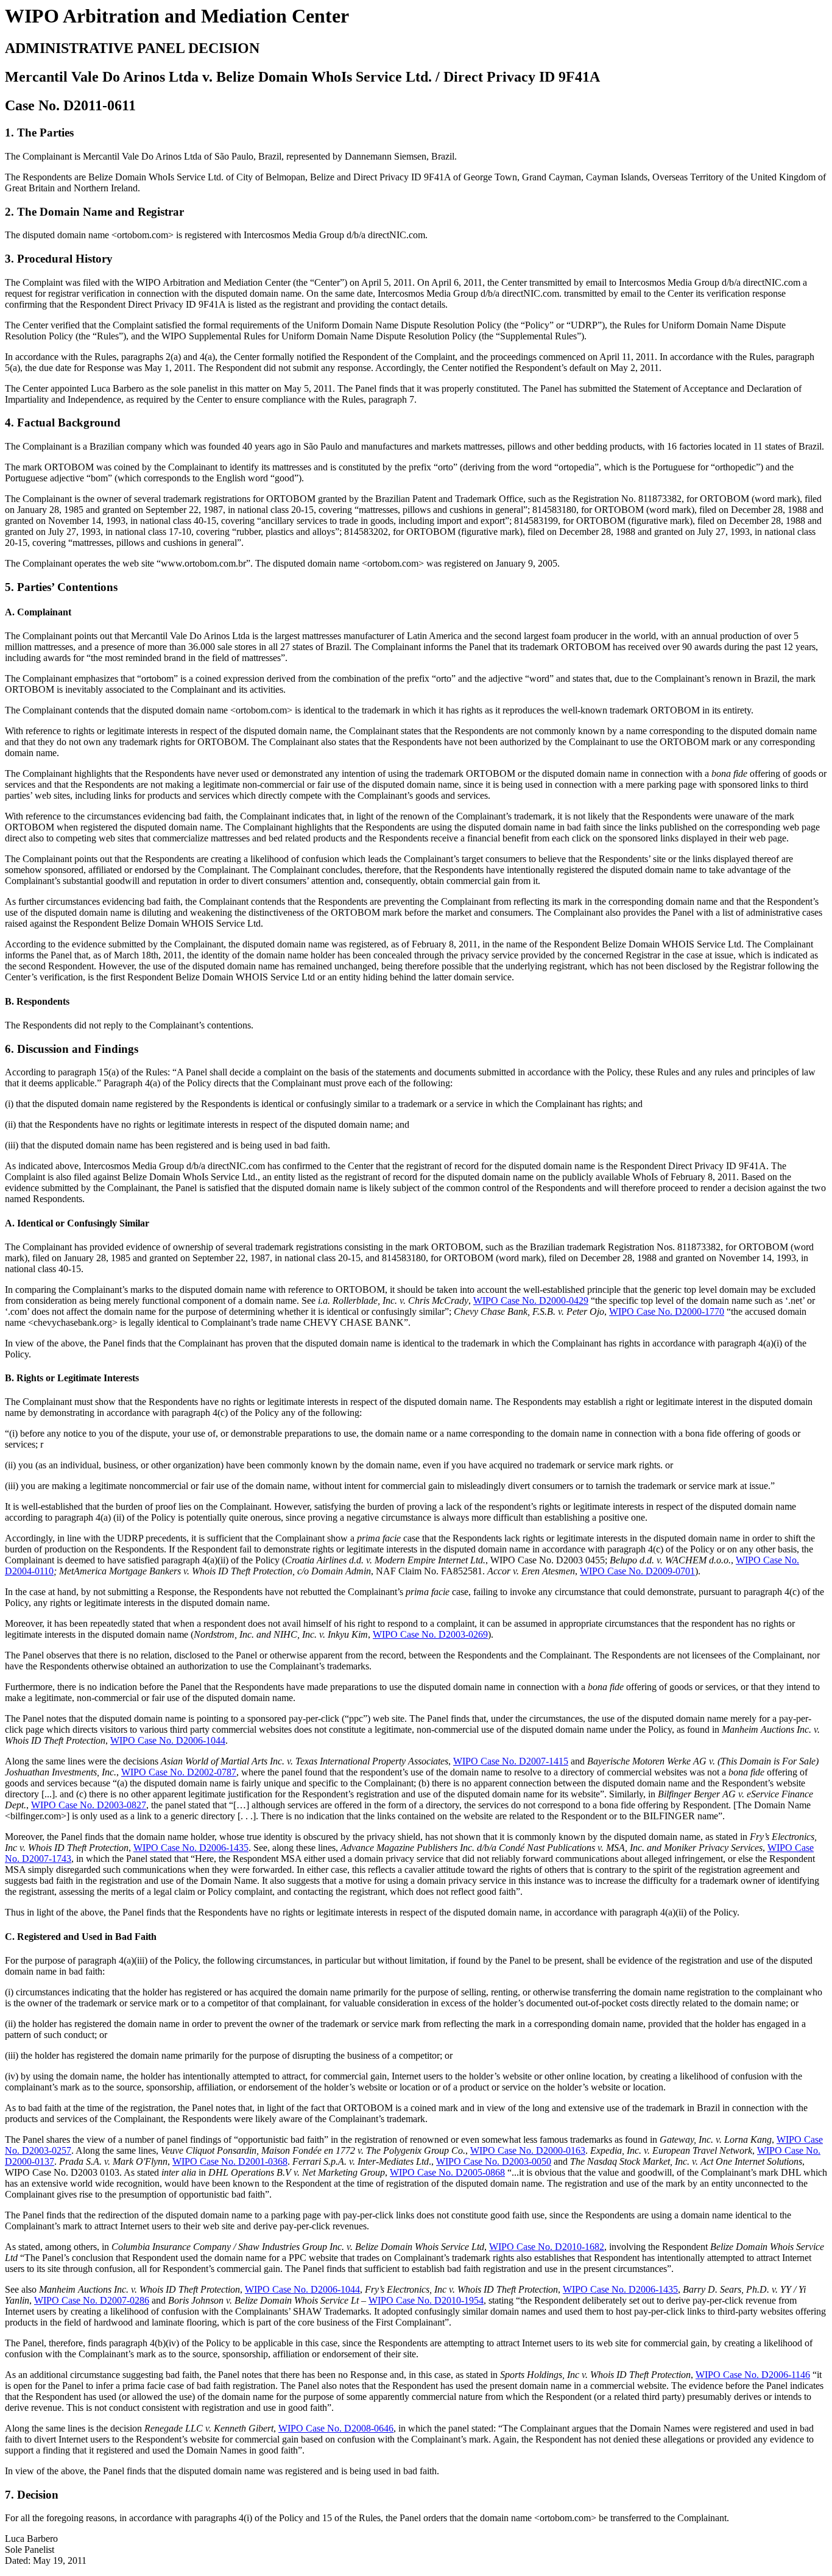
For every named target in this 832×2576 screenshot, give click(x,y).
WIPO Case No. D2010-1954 (426, 2300)
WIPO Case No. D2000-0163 (528, 2150)
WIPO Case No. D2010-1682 (547, 2247)
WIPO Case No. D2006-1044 (168, 1740)
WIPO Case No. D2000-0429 (531, 1300)
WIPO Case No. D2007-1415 (511, 1761)
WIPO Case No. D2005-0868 (447, 2172)
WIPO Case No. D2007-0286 (92, 2300)
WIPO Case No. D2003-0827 (89, 1805)
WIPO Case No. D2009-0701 (637, 1571)
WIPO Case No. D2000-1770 (667, 1311)
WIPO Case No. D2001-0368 (230, 2161)
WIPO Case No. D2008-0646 (336, 2428)
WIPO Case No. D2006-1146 (753, 2375)
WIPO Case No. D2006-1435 (191, 1848)
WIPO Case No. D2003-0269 (430, 1634)
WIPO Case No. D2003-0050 (494, 2161)
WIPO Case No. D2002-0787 (179, 1772)
